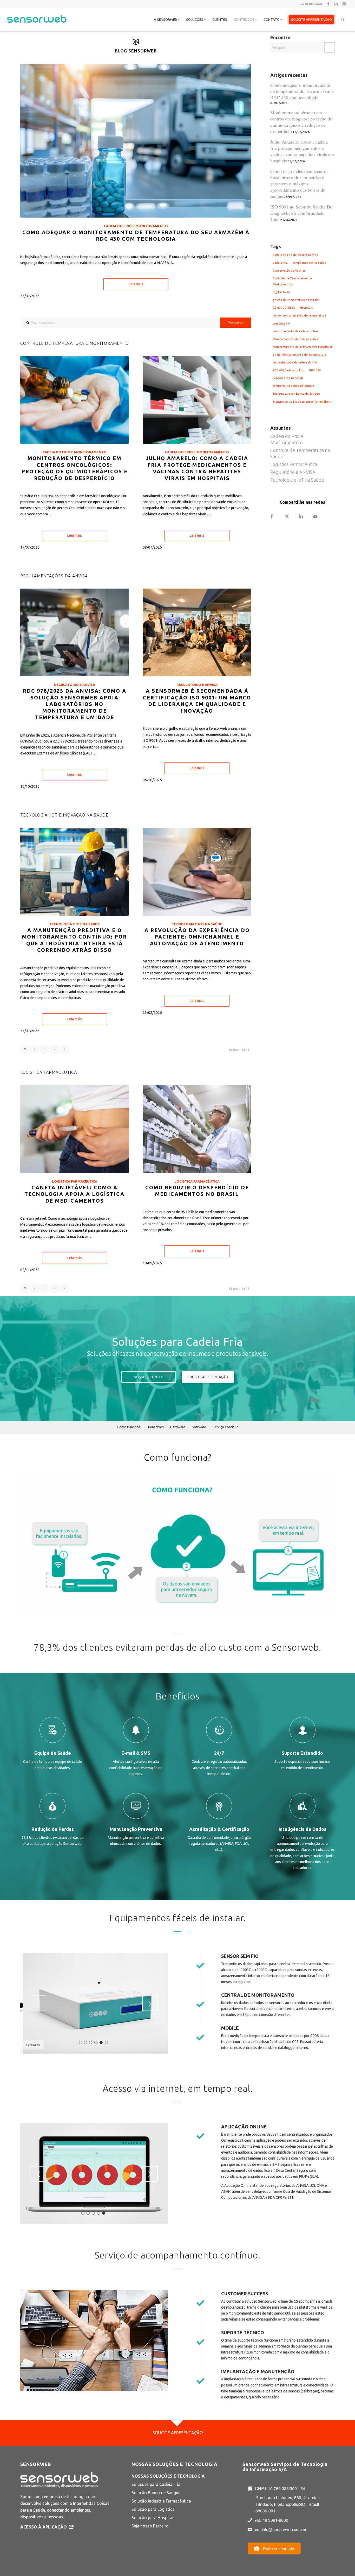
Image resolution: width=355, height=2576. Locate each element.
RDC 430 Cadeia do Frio (288, 370)
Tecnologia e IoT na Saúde (75, 924)
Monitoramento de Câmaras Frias (295, 339)
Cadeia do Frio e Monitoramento (136, 226)
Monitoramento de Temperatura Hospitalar (302, 347)
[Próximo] (150, 2003)
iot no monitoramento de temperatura (299, 315)
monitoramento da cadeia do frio (295, 331)
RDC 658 (315, 370)
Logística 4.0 (281, 323)
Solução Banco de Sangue (156, 2493)
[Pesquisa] (343, 19)
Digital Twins (281, 292)
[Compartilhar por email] (320, 517)
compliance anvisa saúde (310, 263)
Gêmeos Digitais (284, 308)
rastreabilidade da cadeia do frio (295, 362)
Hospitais (306, 308)
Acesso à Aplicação (44, 2527)
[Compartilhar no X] (292, 517)
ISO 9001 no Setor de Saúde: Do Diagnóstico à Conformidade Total (301, 213)
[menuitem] (167, 19)
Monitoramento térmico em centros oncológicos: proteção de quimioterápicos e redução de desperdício (301, 122)
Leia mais (136, 284)
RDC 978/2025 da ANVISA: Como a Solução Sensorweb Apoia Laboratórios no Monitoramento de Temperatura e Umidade (75, 704)
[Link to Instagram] (344, 4)
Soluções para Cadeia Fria (156, 2484)
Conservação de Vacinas (289, 271)
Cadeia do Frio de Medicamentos (295, 255)
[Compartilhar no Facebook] (277, 517)
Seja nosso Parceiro (150, 2526)
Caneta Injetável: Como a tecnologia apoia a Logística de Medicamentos (74, 1194)
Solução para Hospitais (153, 2518)
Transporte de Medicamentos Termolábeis (302, 402)
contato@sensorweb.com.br (281, 2529)
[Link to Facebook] (328, 4)
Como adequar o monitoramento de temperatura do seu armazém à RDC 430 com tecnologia (302, 91)
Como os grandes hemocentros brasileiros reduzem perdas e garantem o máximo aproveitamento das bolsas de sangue (299, 184)
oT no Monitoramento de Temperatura (299, 355)
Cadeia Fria (280, 263)
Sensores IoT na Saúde (288, 378)
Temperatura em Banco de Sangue (296, 394)
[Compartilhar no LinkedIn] (306, 517)
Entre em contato (278, 2549)
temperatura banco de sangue (294, 386)
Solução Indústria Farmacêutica (161, 2501)
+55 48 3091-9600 (271, 2520)
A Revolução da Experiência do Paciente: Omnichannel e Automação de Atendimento (197, 937)
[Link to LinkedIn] (336, 4)
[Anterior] (38, 2003)
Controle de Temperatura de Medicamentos (292, 281)
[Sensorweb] (37, 26)
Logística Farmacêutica (75, 1181)
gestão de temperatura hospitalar (296, 300)
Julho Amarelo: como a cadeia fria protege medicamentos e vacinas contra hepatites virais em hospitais (302, 151)
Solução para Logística (153, 2509)
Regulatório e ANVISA (75, 685)
